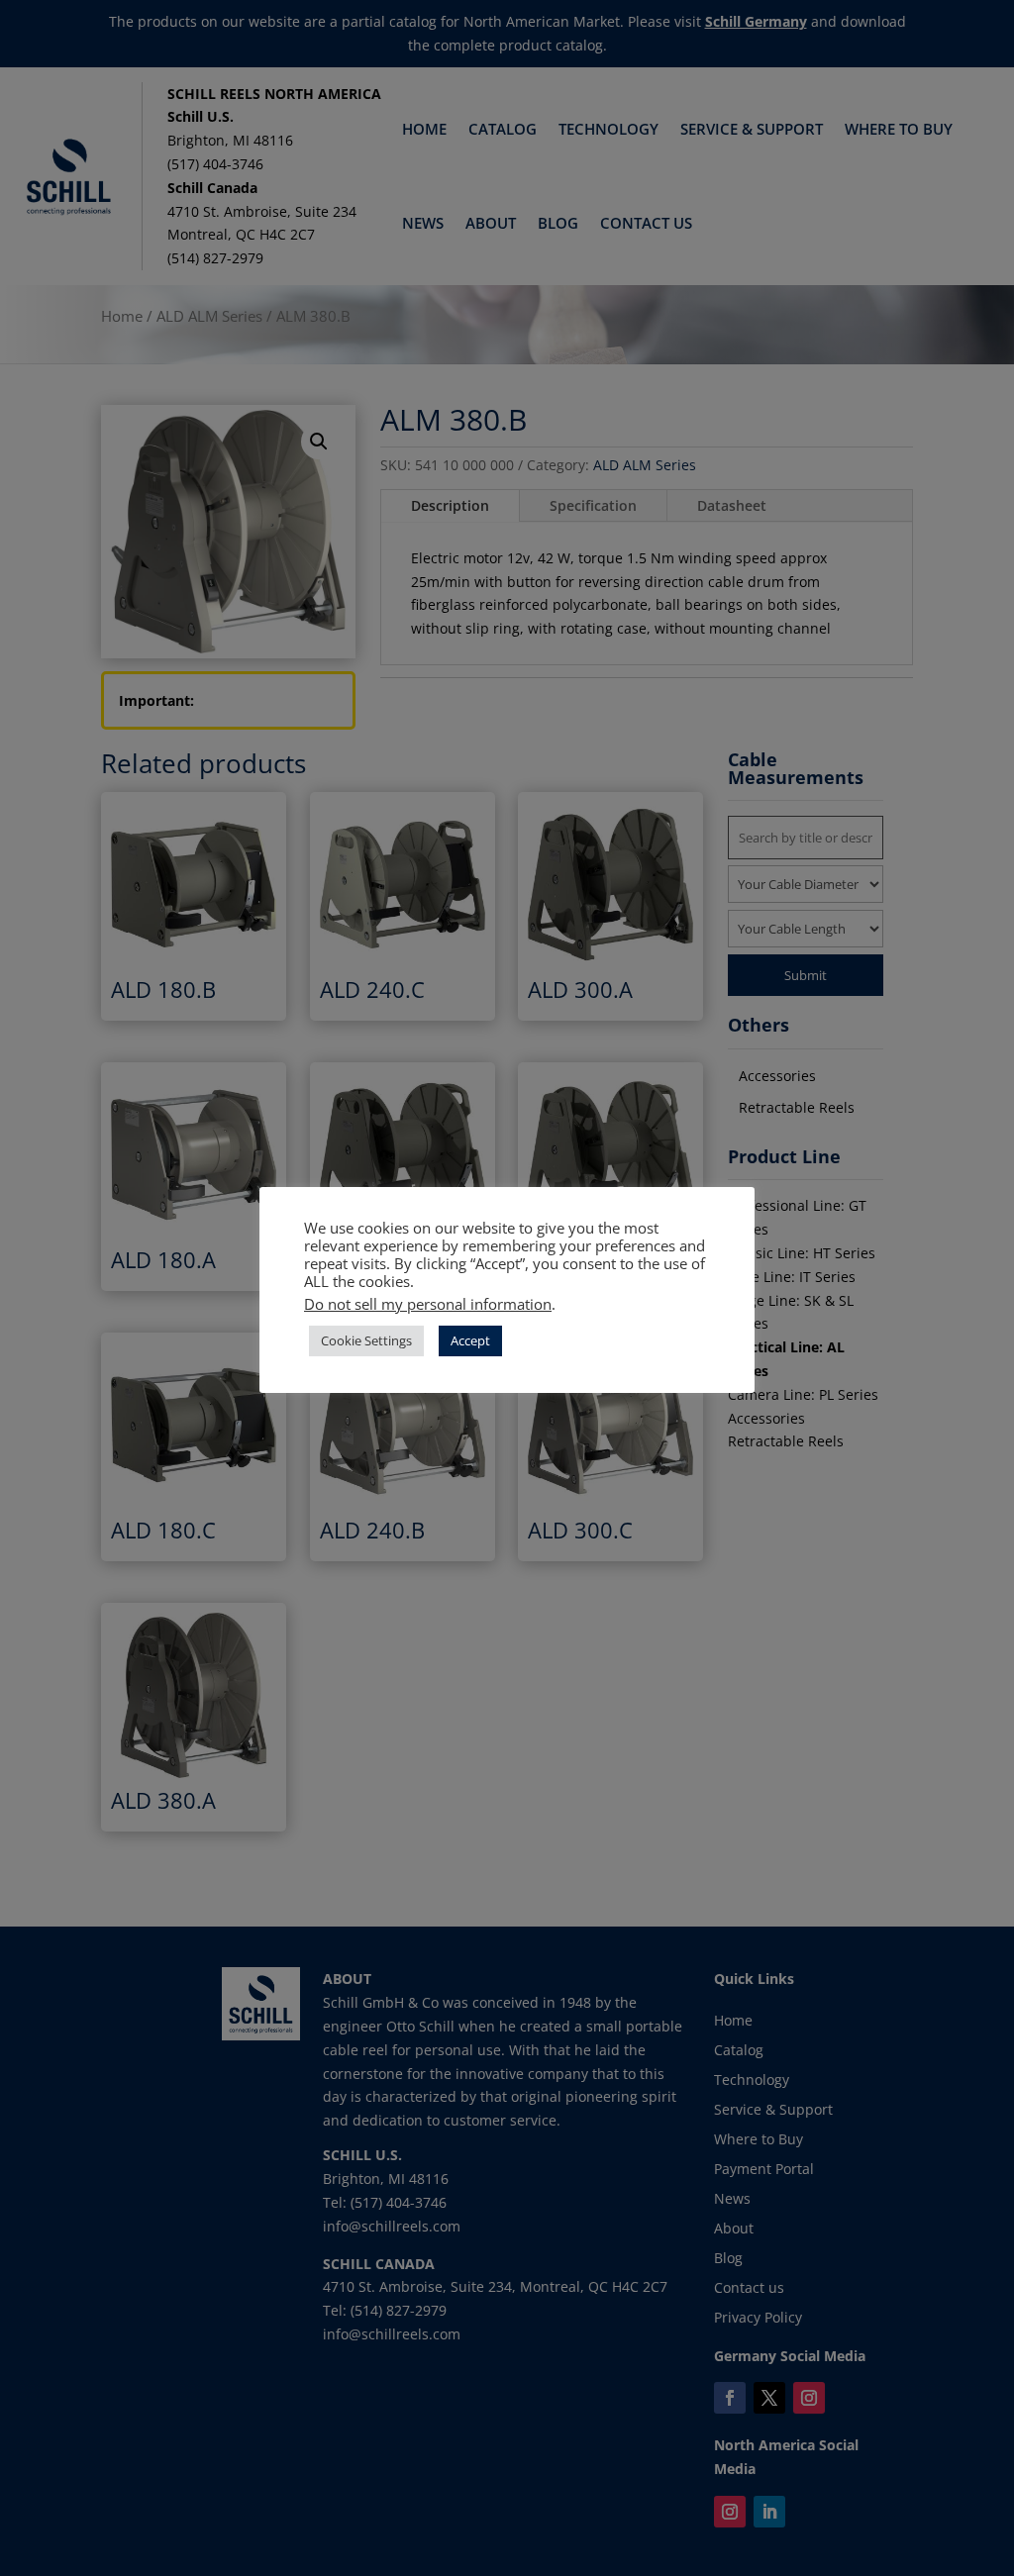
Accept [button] (470, 1340)
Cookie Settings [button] (366, 1340)
